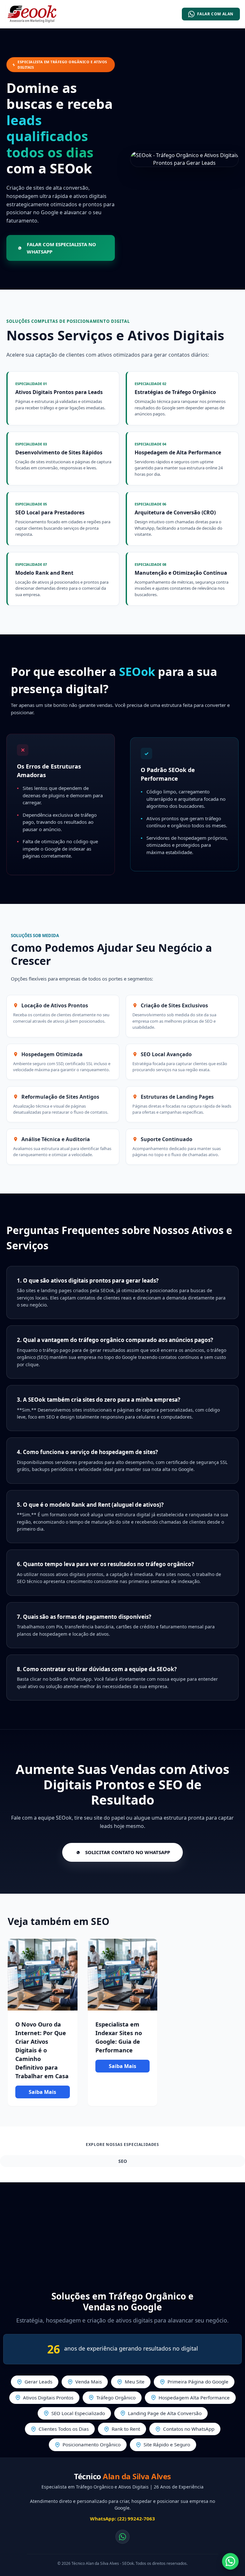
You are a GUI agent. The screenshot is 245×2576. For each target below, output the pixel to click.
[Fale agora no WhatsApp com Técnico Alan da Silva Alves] (230, 2561)
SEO (123, 2161)
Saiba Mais (42, 2092)
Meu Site (135, 2382)
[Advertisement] (122, 2233)
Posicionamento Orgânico (92, 2444)
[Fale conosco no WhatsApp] (122, 2537)
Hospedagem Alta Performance (194, 2398)
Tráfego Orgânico (116, 2398)
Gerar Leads (38, 2382)
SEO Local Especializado (78, 2413)
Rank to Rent (126, 2429)
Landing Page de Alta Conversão (165, 2413)
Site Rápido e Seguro (167, 2444)
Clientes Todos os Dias (64, 2429)
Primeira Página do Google (198, 2382)
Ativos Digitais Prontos (48, 2398)
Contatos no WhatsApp (189, 2429)
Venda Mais (89, 2382)
